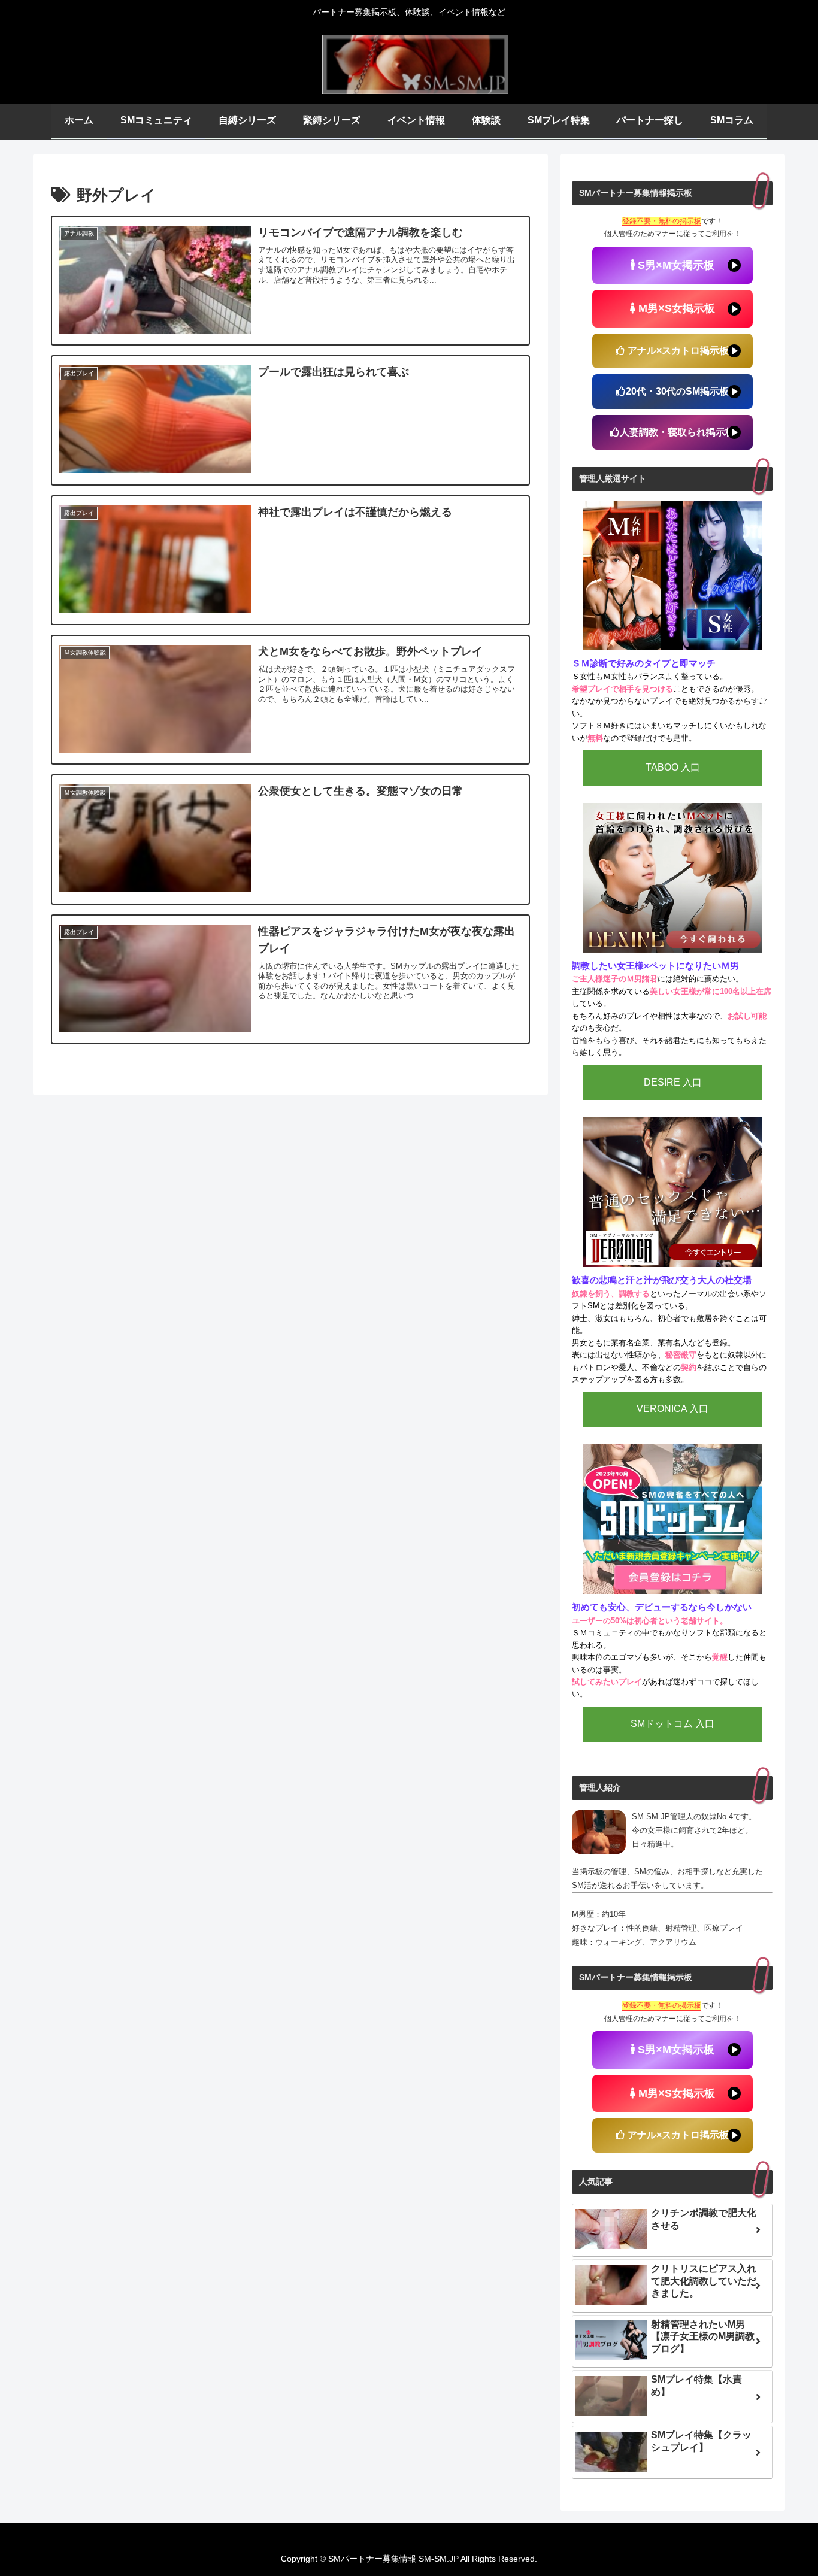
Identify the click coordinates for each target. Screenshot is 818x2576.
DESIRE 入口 (673, 1082)
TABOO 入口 (673, 767)
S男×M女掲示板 (675, 265)
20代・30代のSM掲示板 (677, 391)
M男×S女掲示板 (675, 308)
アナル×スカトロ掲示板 (677, 351)
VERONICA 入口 (672, 1409)
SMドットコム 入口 (672, 1724)
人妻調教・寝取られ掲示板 (677, 432)
